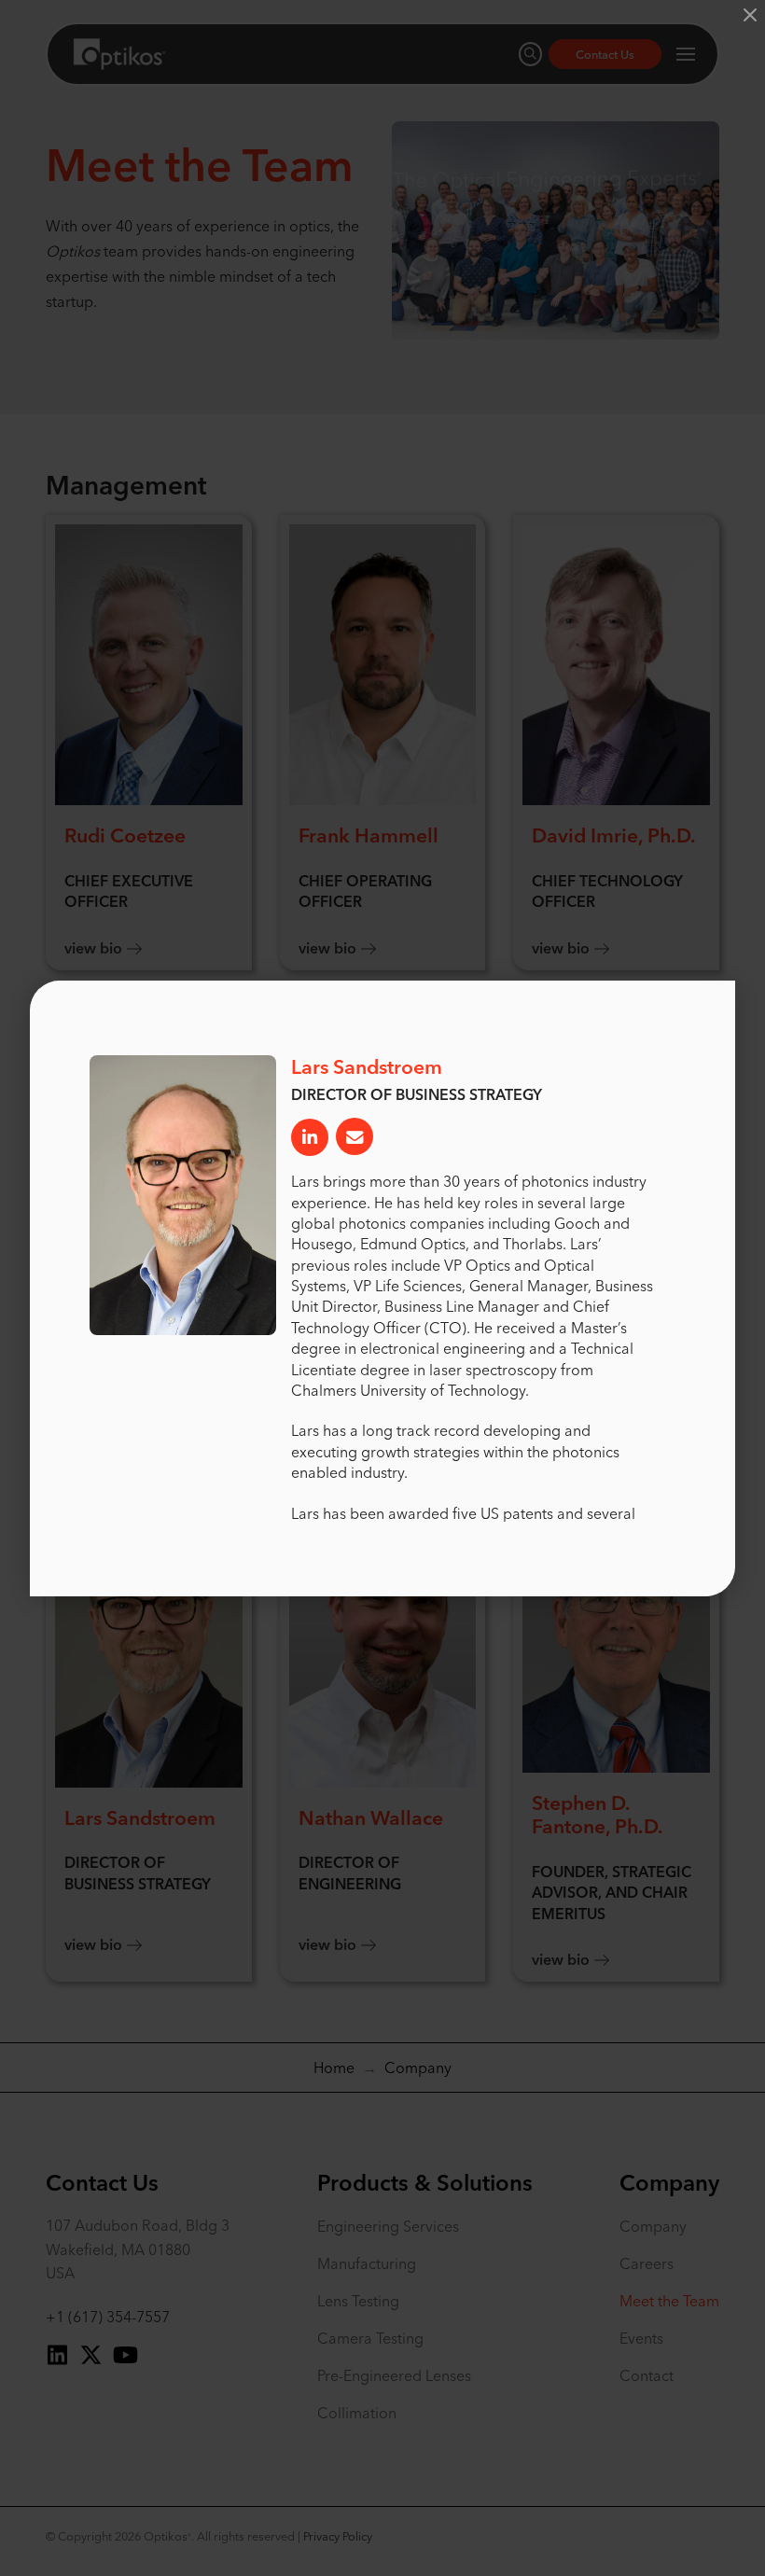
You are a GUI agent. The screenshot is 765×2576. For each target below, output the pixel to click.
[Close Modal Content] (750, 15)
